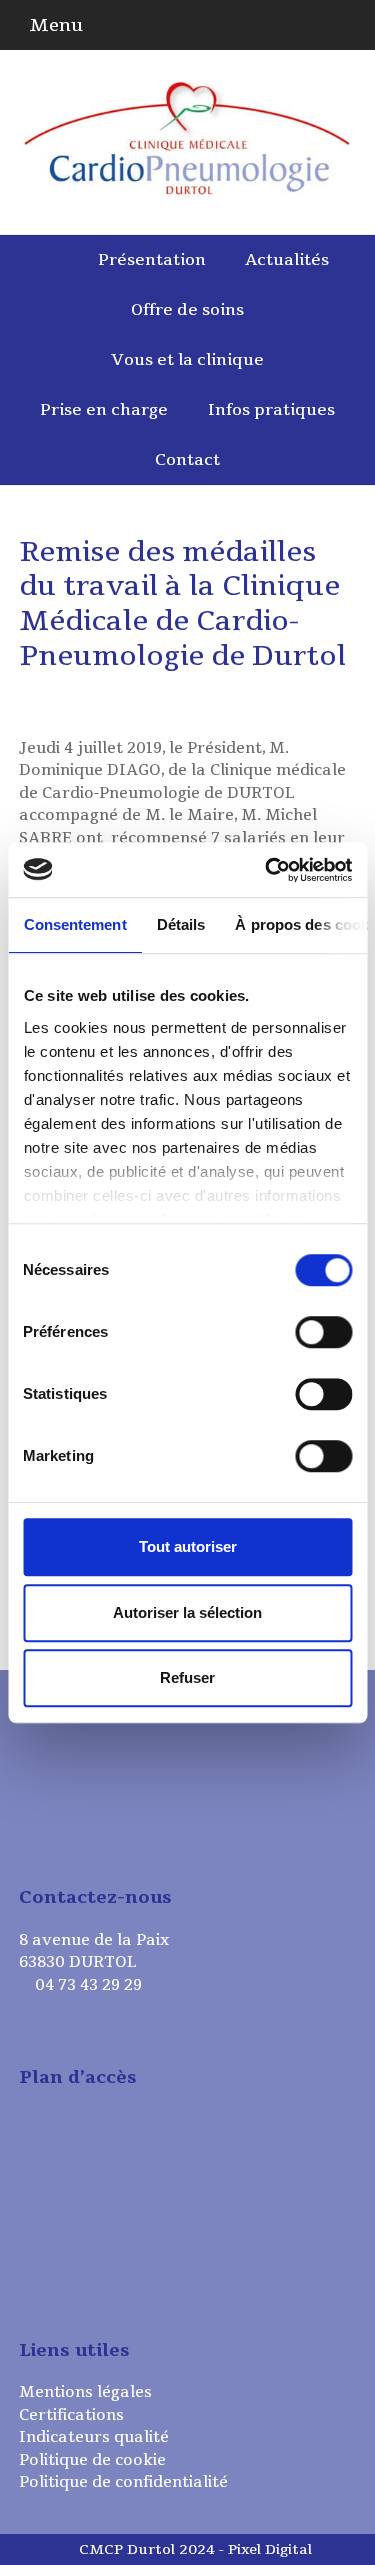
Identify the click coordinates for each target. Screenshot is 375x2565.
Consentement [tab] (74, 924)
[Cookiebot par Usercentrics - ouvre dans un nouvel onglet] (267, 870)
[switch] (323, 1332)
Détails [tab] (180, 924)
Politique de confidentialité (123, 2482)
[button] (51, 25)
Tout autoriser (188, 1546)
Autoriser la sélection (187, 1612)
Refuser (187, 1677)
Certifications (71, 2415)
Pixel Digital (270, 2549)
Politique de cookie (92, 2460)
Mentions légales (85, 2392)
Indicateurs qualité (94, 2437)
